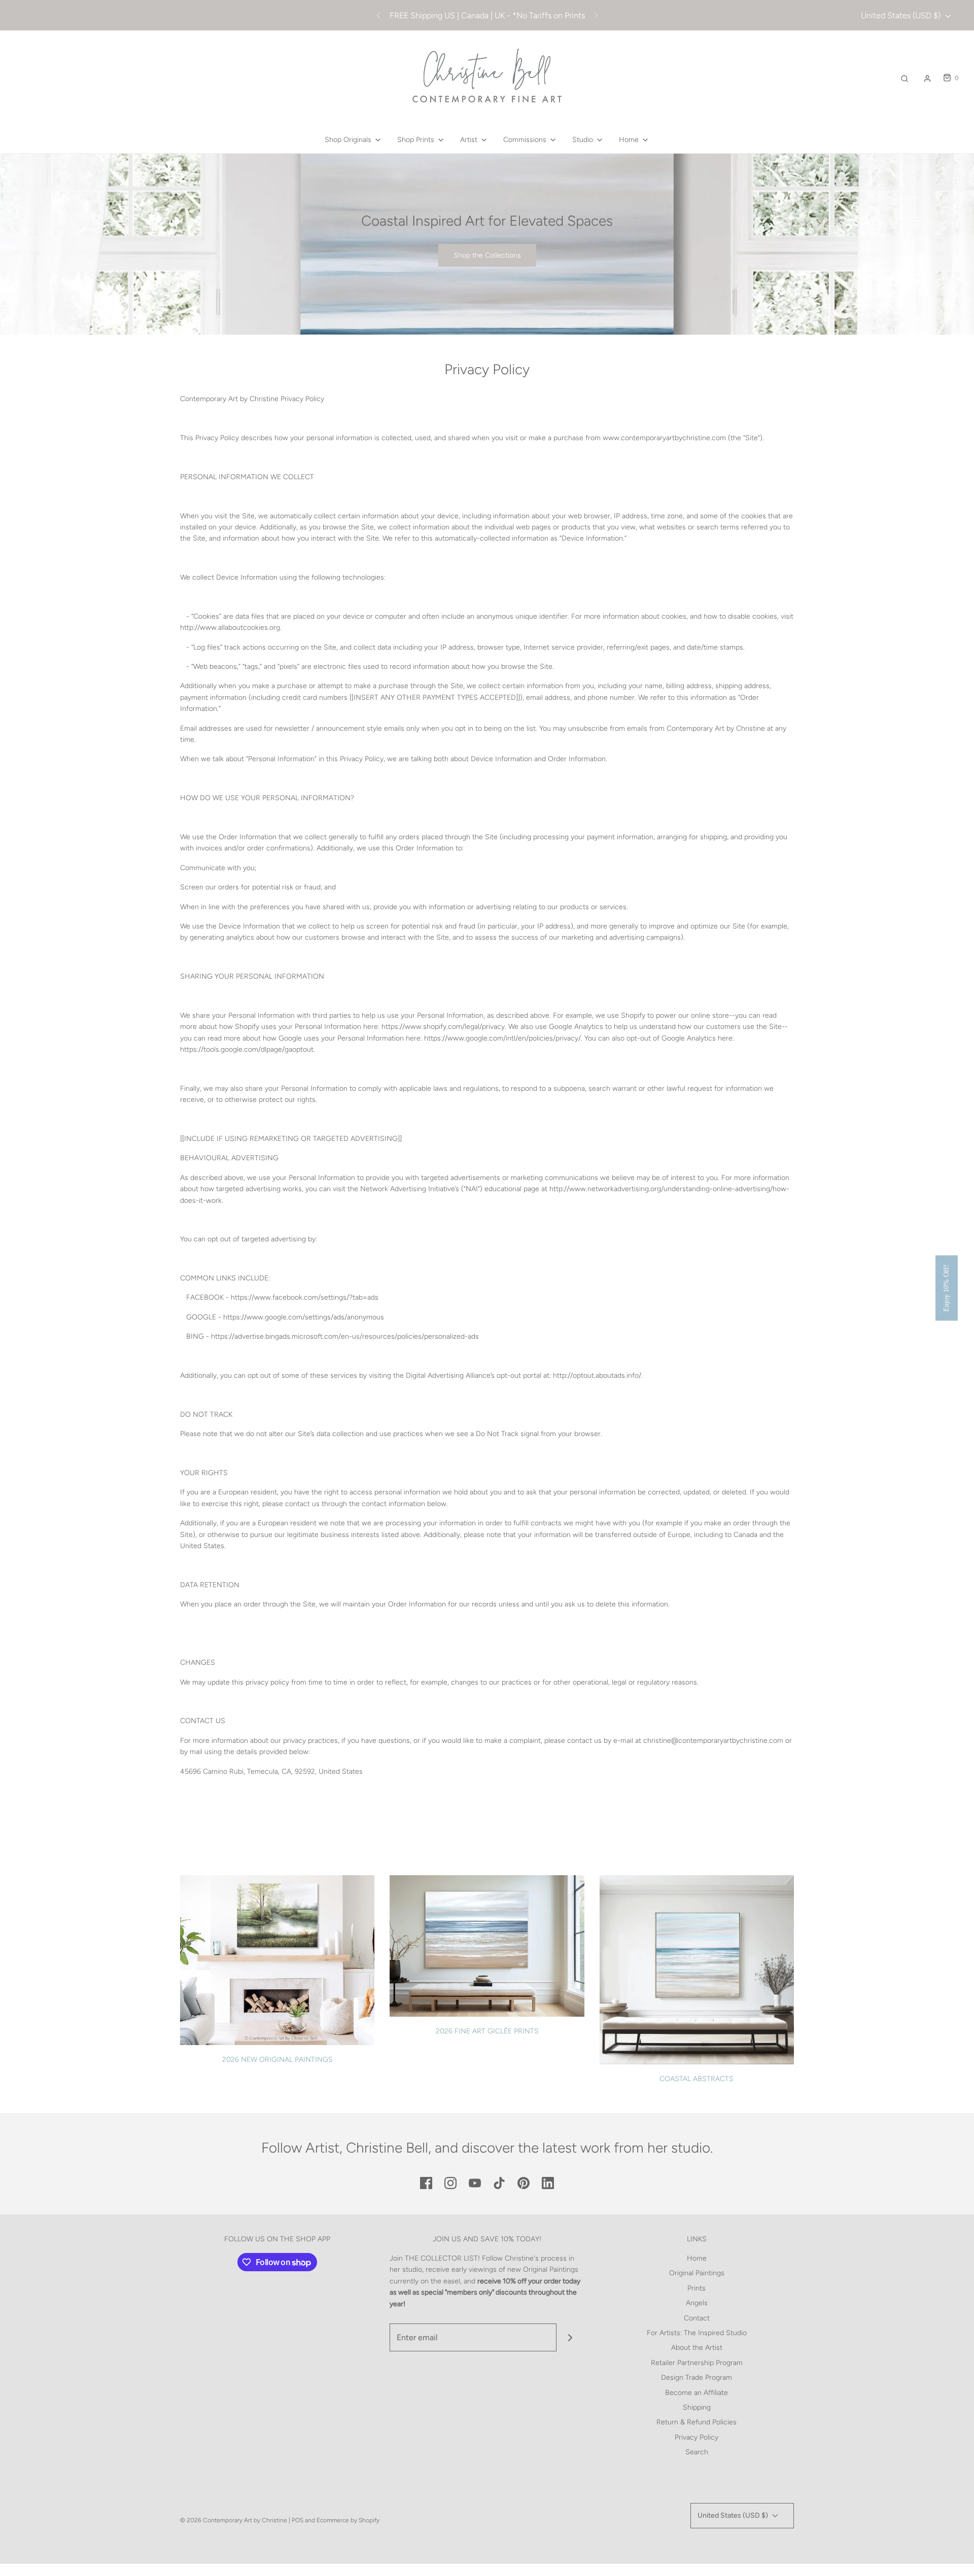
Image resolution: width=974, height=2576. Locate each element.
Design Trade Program (697, 2377)
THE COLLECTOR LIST (441, 2258)
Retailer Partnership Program (697, 2363)
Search (697, 2452)
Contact (697, 2318)
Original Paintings (697, 2273)
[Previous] (378, 15)
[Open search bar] (905, 78)
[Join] (570, 2337)
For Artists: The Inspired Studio (697, 2333)
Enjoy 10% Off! (946, 1288)
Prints (697, 2288)
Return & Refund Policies (697, 2422)
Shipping (697, 2407)
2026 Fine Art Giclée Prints (487, 2031)
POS (298, 2520)
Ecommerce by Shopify (348, 2520)
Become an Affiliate (697, 2393)
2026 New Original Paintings (277, 2060)
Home (697, 2258)
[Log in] (927, 79)
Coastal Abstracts (697, 2079)
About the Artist (697, 2348)
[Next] (596, 15)
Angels (697, 2303)
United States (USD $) (902, 15)
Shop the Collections (487, 255)
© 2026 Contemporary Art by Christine (234, 2520)
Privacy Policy (697, 2437)
